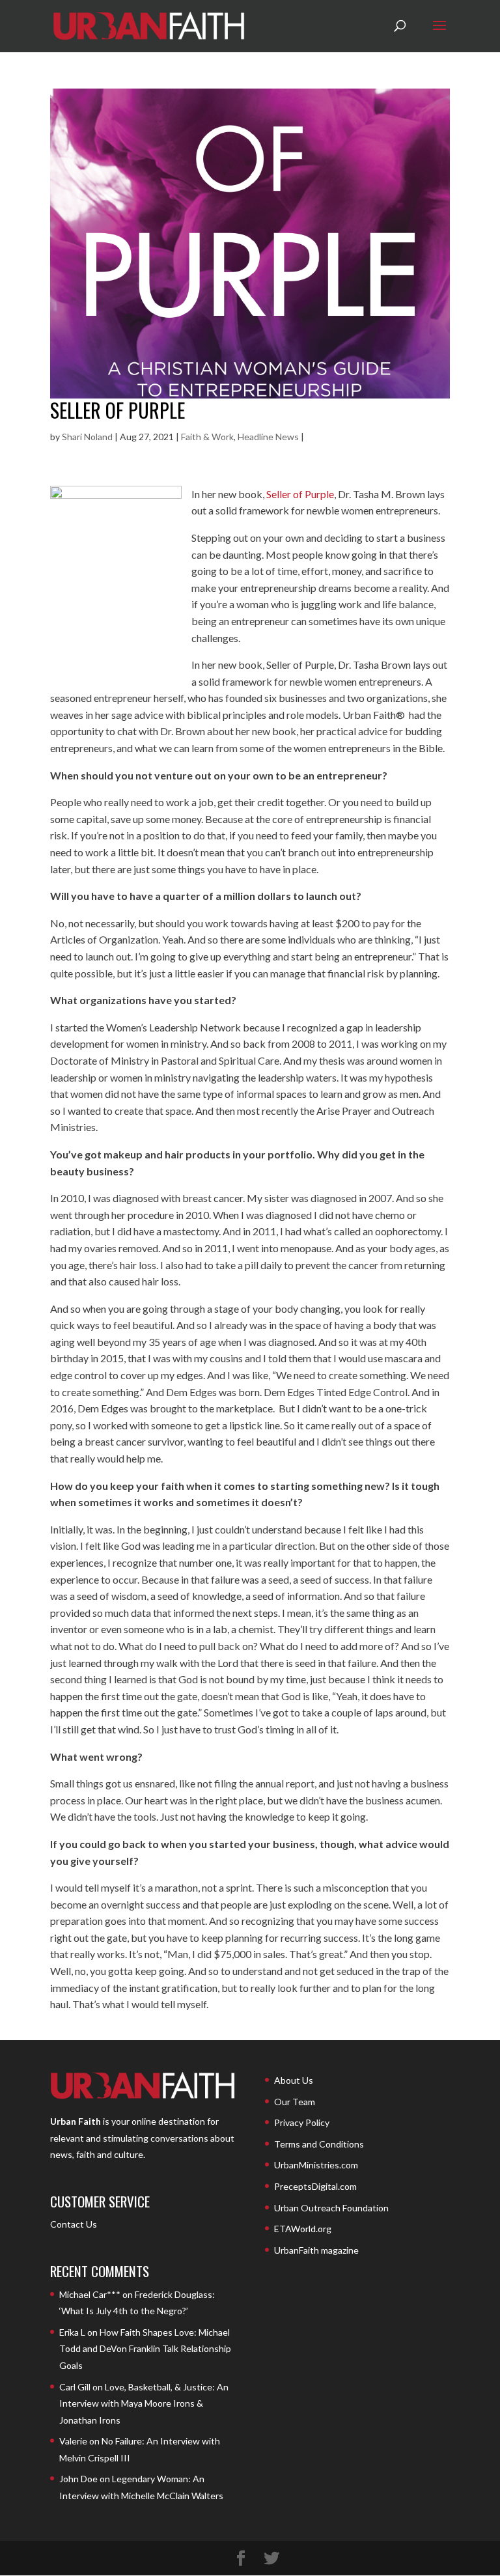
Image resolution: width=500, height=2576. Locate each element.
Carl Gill (75, 2387)
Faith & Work (207, 437)
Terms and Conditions (319, 2144)
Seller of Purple (118, 410)
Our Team (295, 2102)
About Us (294, 2080)
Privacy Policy (302, 2122)
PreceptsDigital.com (315, 2186)
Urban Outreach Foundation (331, 2208)
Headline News (268, 437)
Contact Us (74, 2224)
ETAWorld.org (303, 2229)
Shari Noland (87, 437)
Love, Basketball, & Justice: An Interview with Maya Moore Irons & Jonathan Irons (144, 2403)
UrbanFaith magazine (316, 2250)
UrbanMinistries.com (316, 2165)
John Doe (78, 2479)
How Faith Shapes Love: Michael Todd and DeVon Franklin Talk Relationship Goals (145, 2349)
